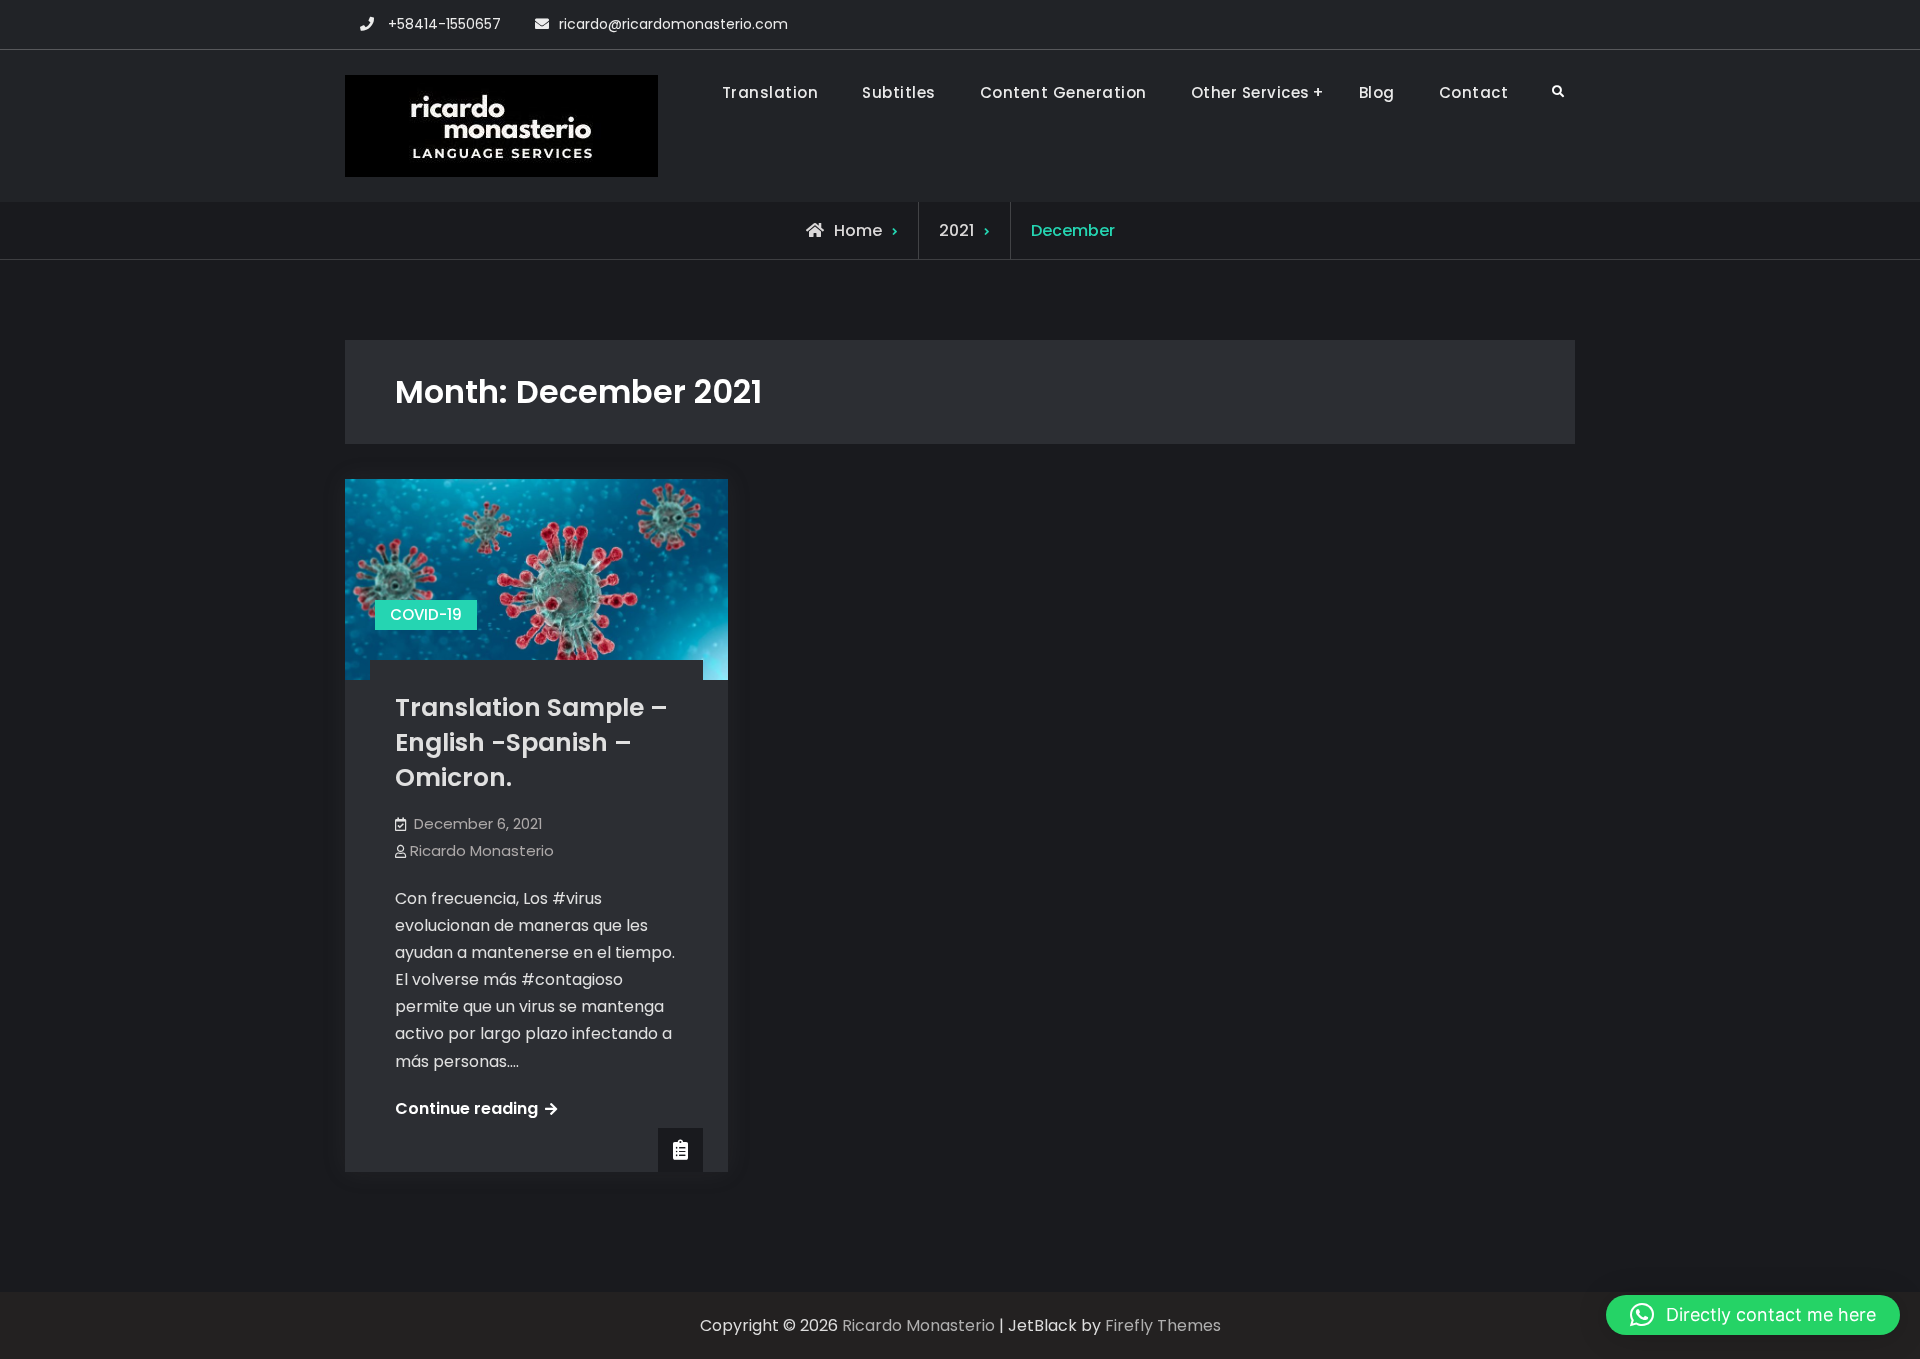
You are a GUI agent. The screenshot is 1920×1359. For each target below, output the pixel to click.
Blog (1377, 92)
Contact (1474, 92)
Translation (770, 92)
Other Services (1250, 92)
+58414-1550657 (444, 24)
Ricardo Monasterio (482, 850)
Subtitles (899, 92)
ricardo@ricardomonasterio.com (673, 24)
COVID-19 (426, 614)
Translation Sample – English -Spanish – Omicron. (531, 742)
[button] (1753, 1315)
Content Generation (1063, 92)
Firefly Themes (1163, 1325)
